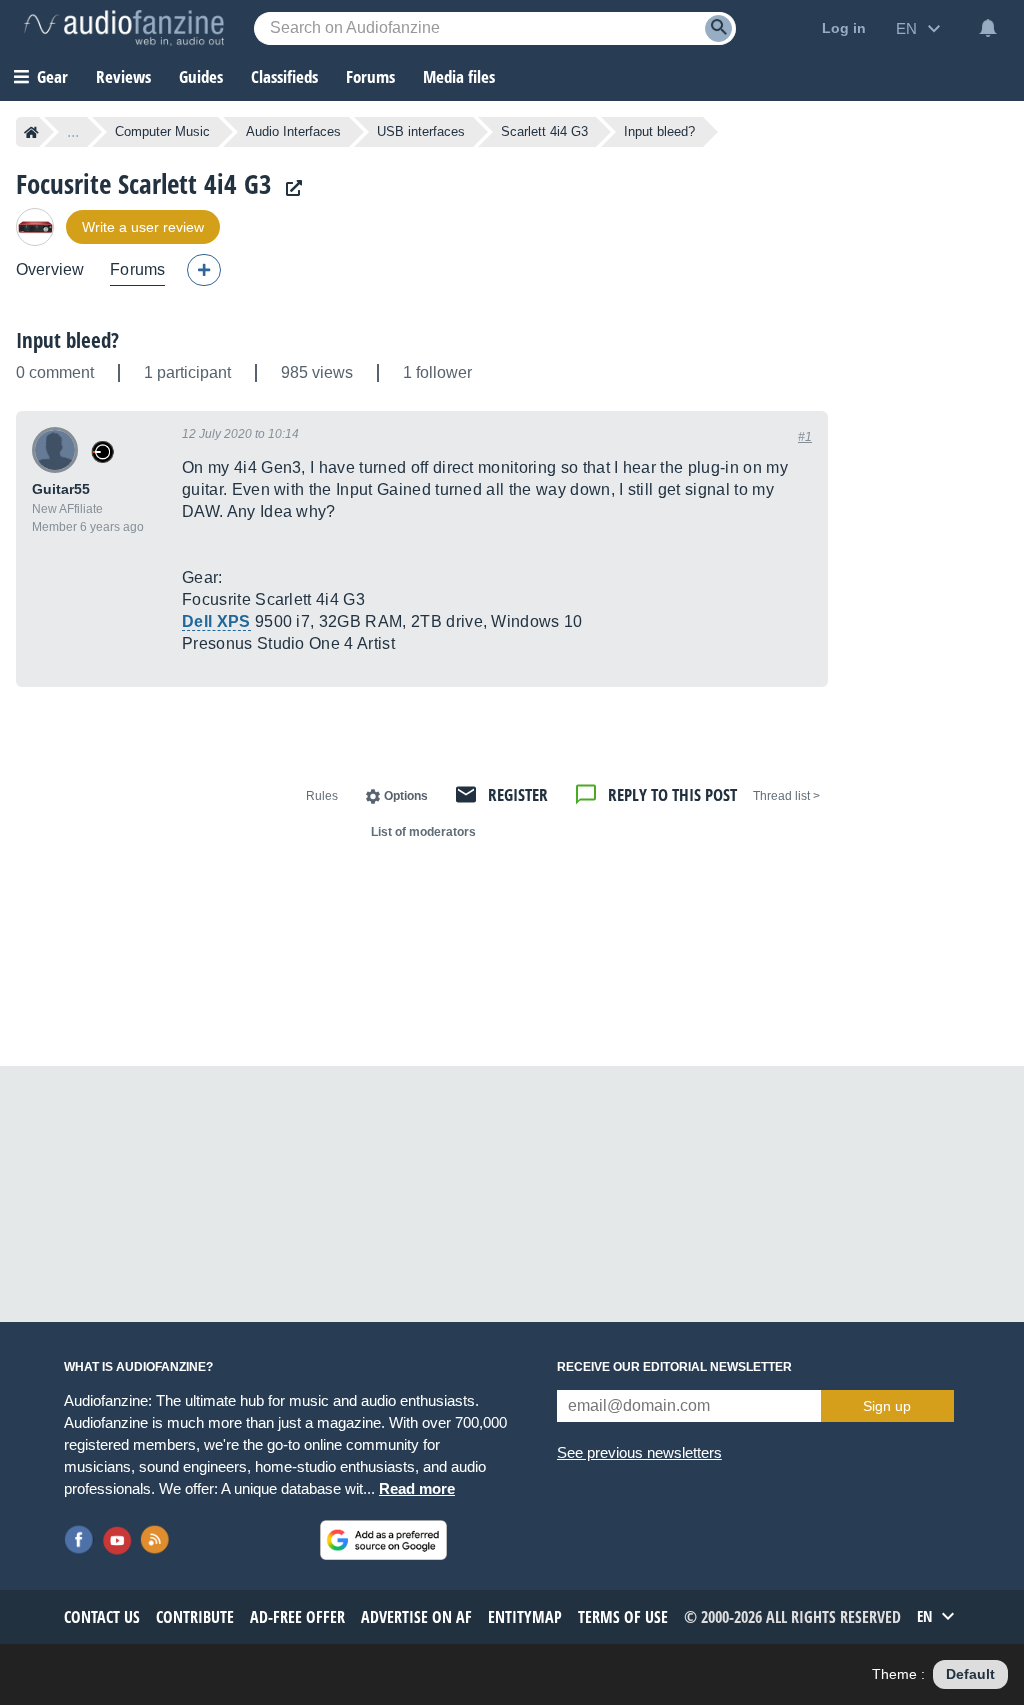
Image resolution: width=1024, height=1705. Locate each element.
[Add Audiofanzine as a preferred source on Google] (383, 1540)
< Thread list (786, 796)
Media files (459, 76)
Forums (137, 269)
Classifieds (284, 76)
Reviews (123, 76)
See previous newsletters (639, 1452)
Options (406, 796)
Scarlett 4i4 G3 (544, 131)
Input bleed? (67, 340)
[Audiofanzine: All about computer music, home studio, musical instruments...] (124, 28)
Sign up (887, 1406)
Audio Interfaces (293, 131)
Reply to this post (672, 794)
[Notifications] (988, 28)
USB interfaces (421, 131)
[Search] (718, 28)
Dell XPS (216, 621)
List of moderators (423, 832)
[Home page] (31, 132)
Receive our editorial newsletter (674, 1367)
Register (518, 794)
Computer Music (162, 131)
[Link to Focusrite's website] (289, 188)
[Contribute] (204, 270)
